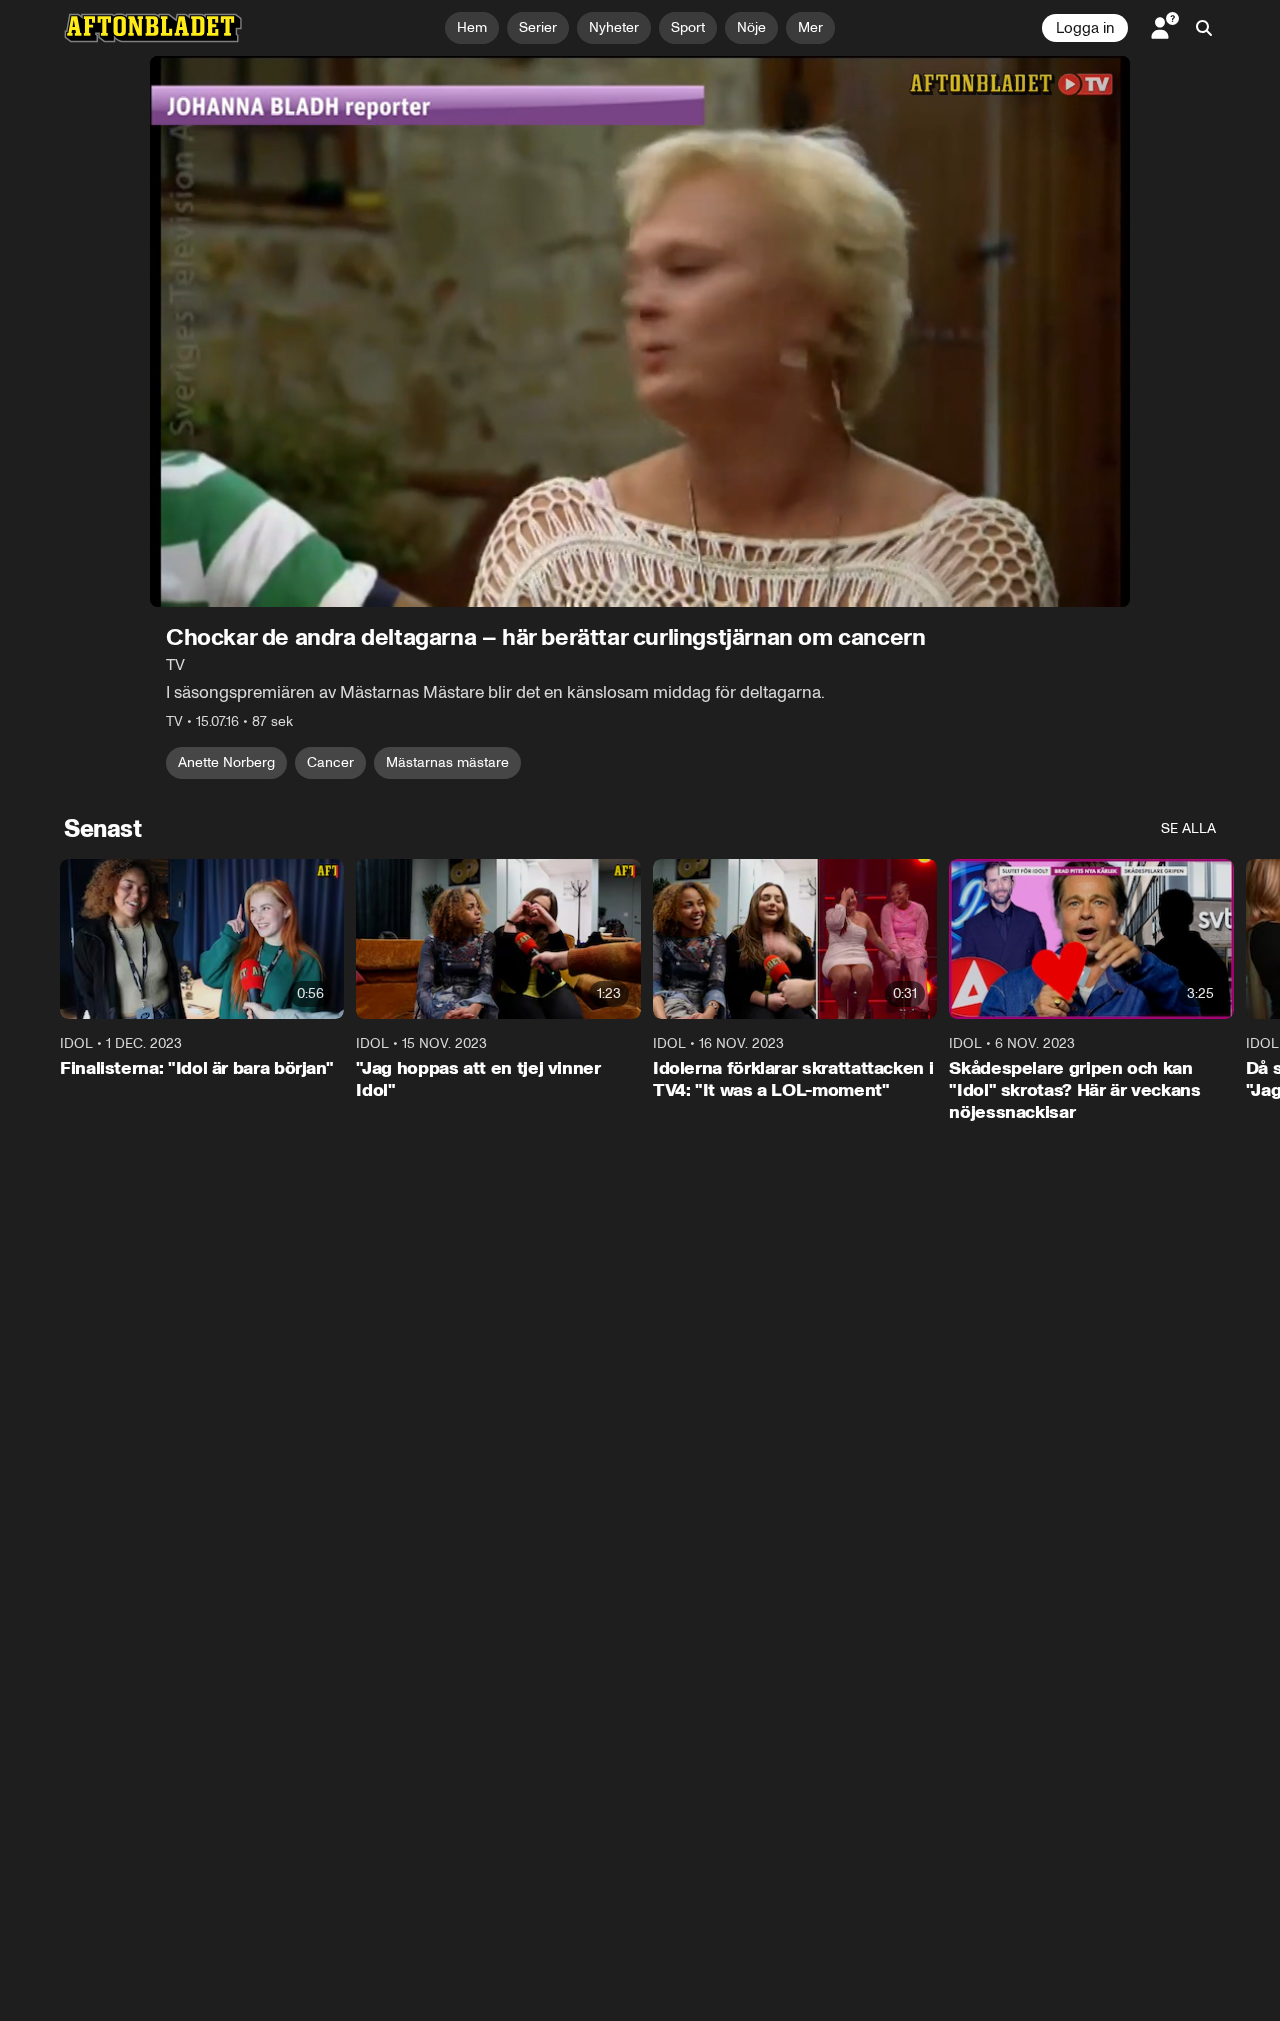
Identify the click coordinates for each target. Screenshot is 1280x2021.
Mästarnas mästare (447, 762)
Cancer (330, 762)
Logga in (1085, 28)
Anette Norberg (226, 762)
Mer (810, 27)
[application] (640, 331)
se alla (1188, 828)
